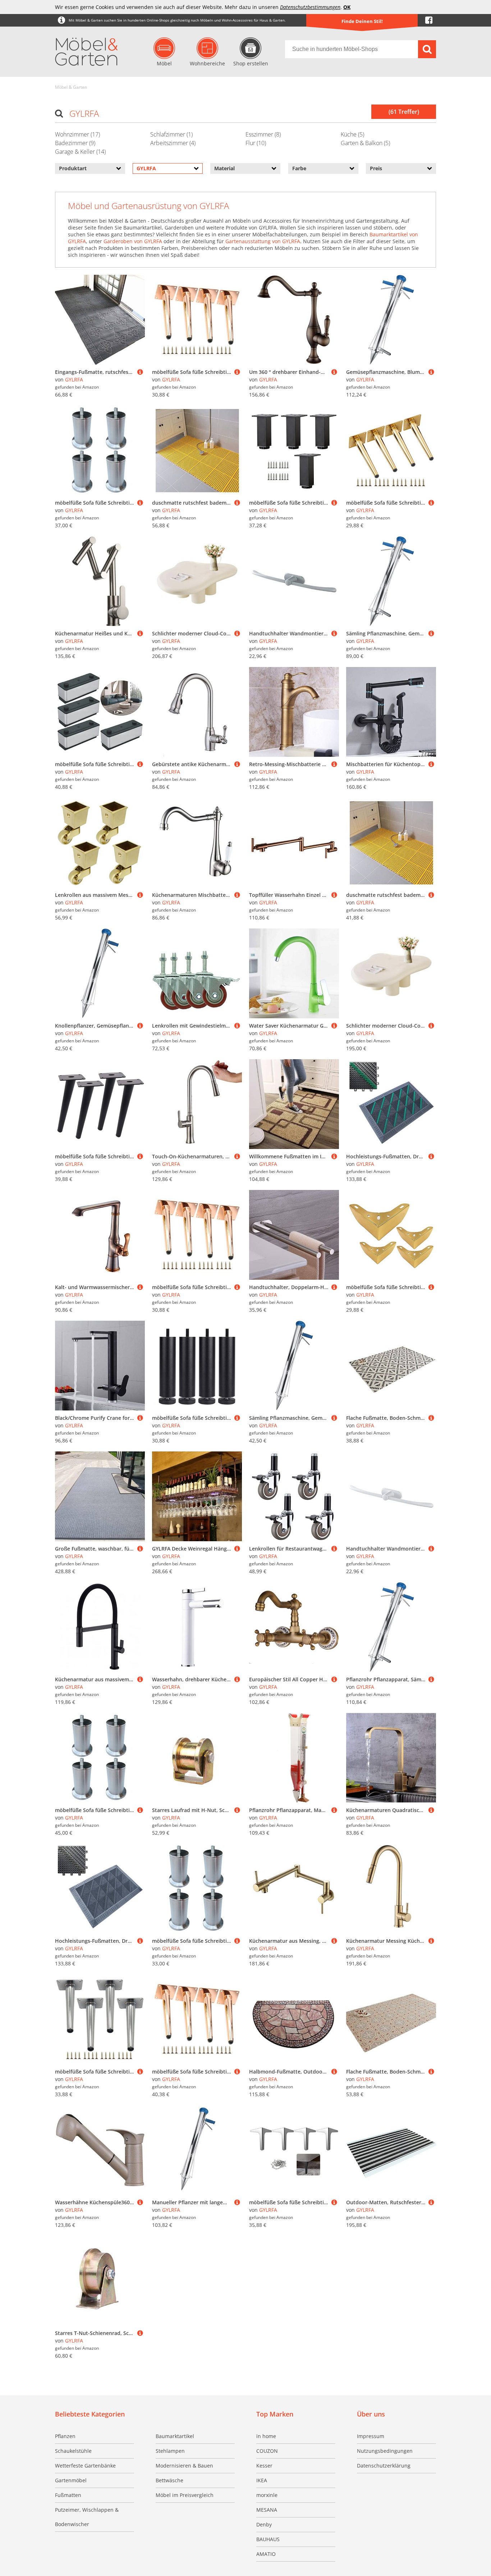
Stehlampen (170, 2451)
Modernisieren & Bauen (184, 2466)
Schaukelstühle (73, 2451)
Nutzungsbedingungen (385, 2451)
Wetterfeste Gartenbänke (85, 2466)
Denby (264, 2524)
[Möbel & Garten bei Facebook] (429, 20)
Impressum (371, 2436)
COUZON (267, 2451)
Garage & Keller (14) (80, 152)
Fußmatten (68, 2495)
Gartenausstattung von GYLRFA (263, 241)
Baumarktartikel (175, 2436)
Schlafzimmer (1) (171, 134)
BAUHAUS (268, 2539)
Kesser (264, 2466)
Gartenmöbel (71, 2480)
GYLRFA (74, 379)
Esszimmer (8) (263, 134)
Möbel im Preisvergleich (185, 2495)
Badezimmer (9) (75, 143)
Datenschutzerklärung (384, 2466)
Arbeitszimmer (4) (173, 143)
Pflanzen (65, 2436)
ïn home (266, 2436)
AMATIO (266, 2554)
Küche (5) (352, 134)
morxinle (267, 2495)
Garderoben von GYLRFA (133, 241)
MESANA (267, 2510)
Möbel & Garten (71, 87)
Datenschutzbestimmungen (310, 7)
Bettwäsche (169, 2480)
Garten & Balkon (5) (365, 143)
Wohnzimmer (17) (77, 134)
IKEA (262, 2480)
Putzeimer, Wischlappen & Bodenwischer (87, 2517)
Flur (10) (256, 143)
